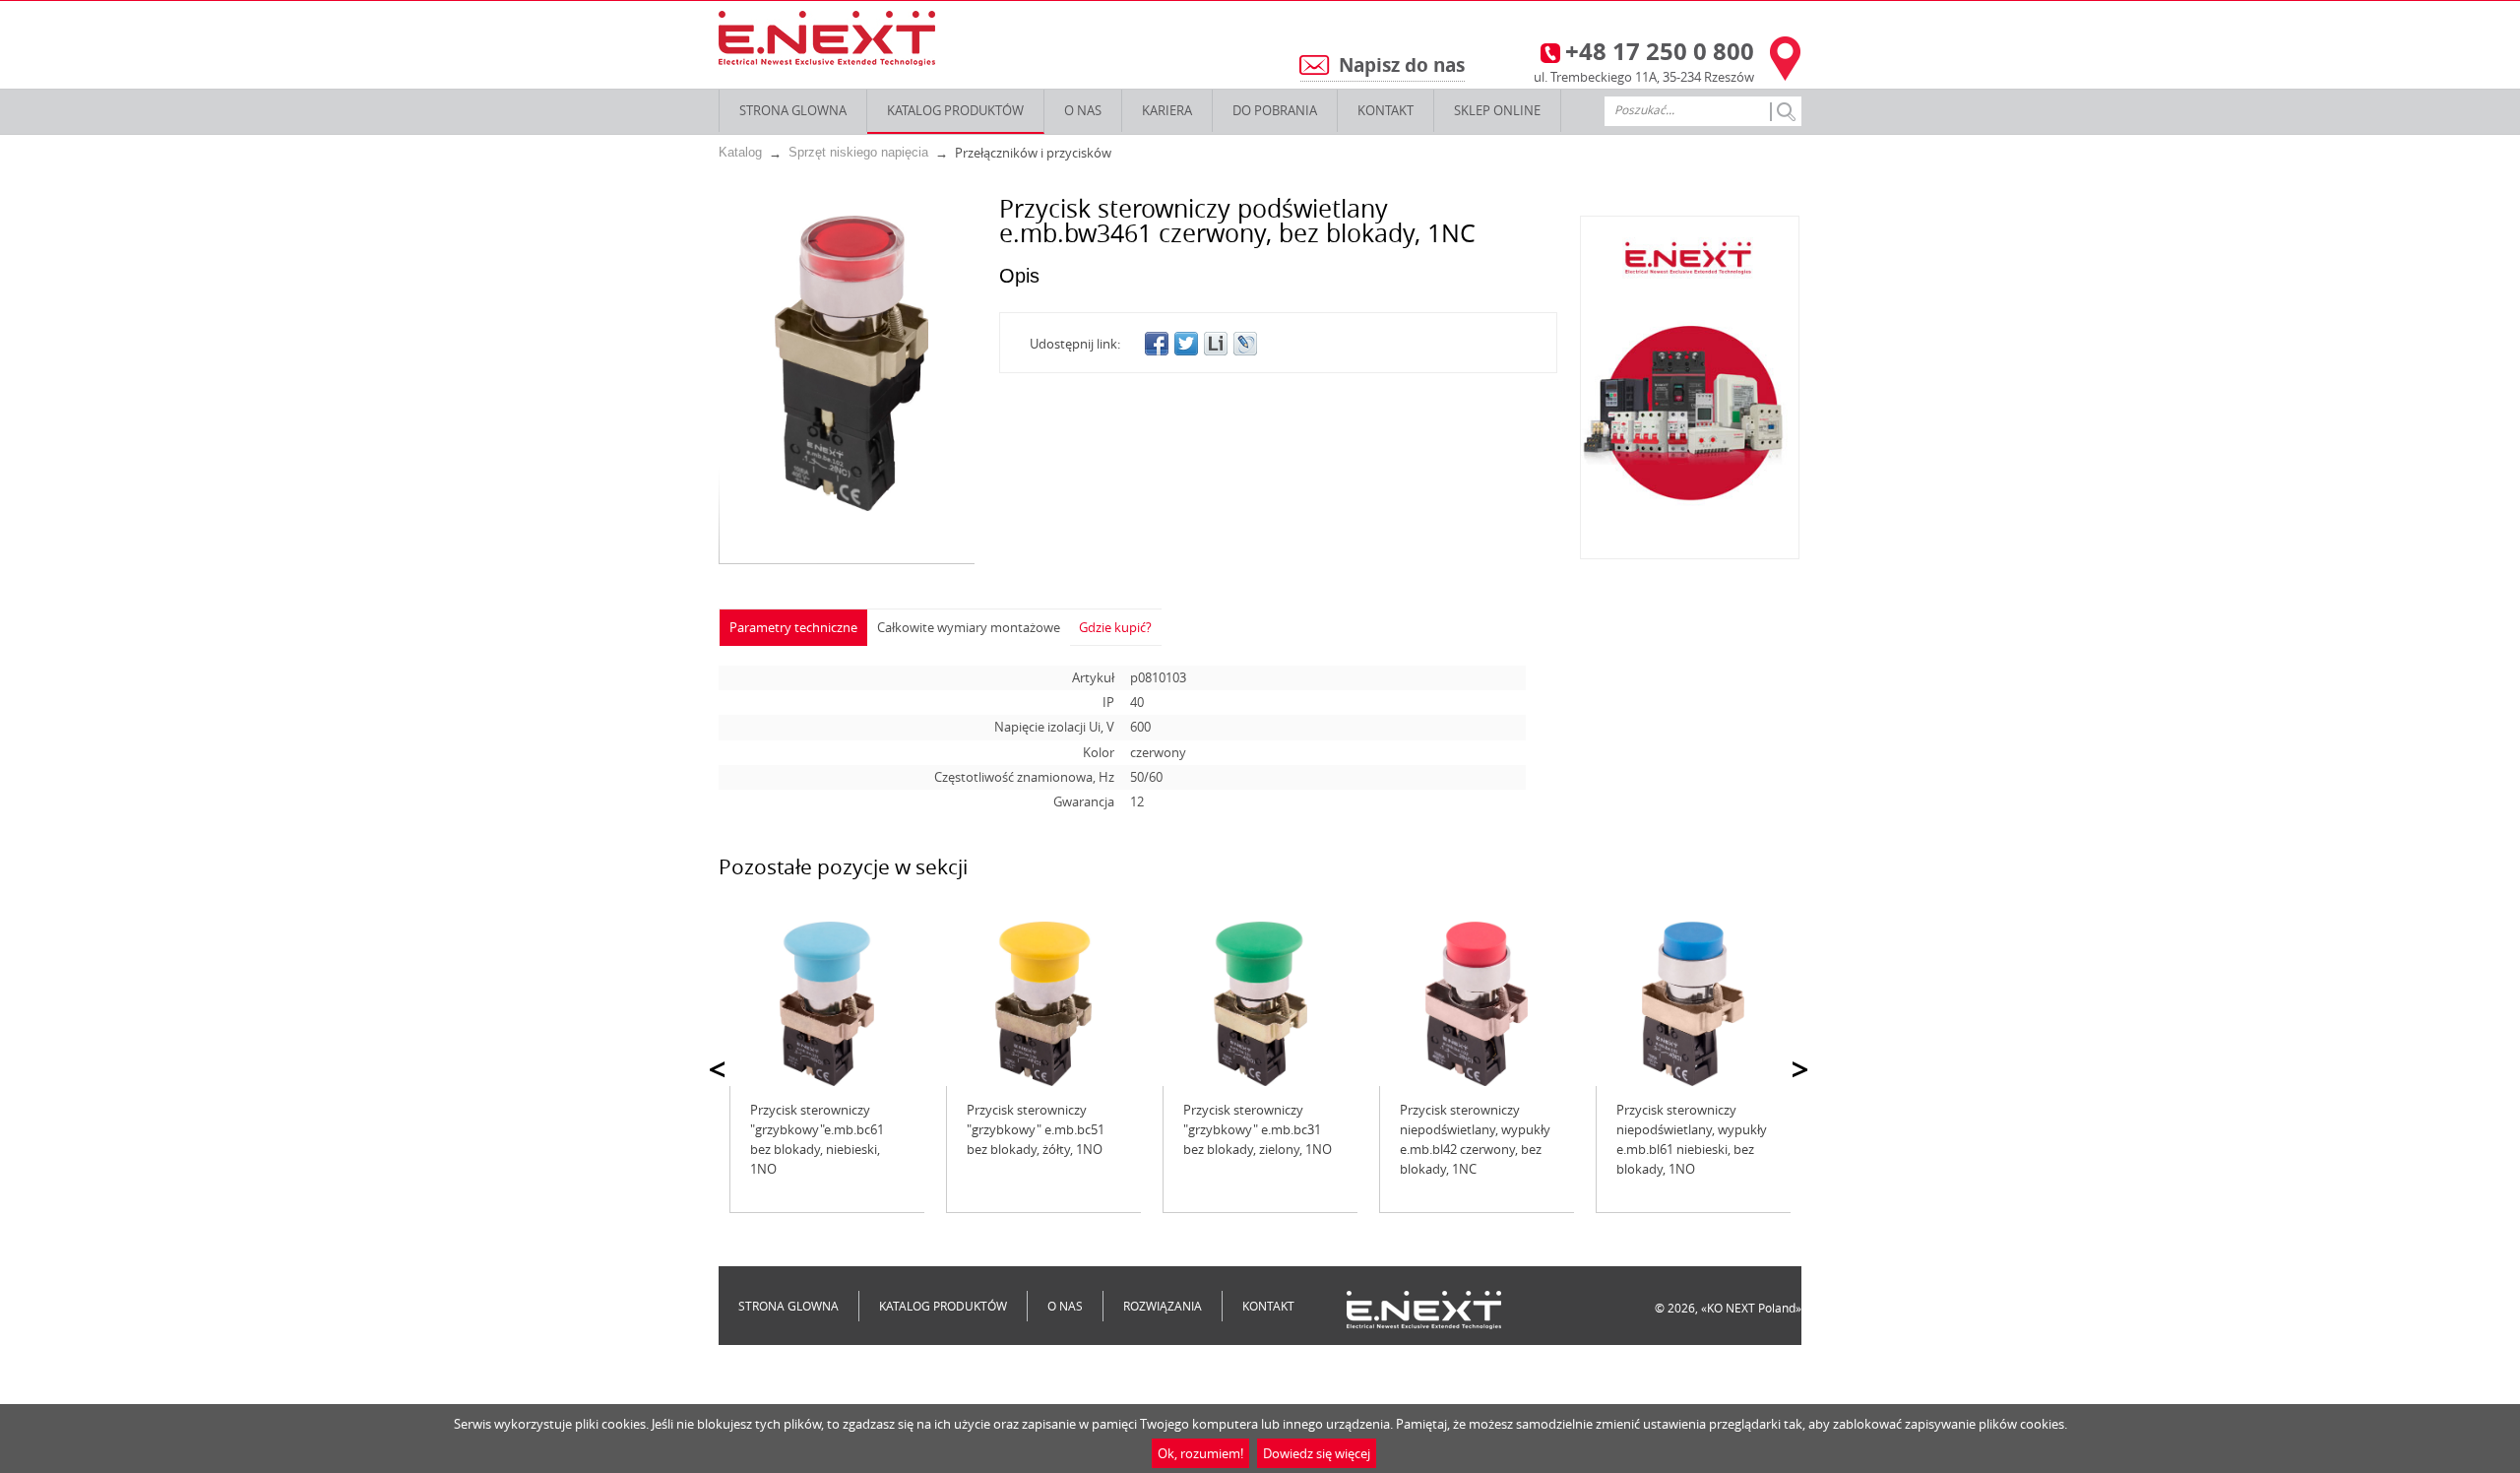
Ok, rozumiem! (1200, 1453)
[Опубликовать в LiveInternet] (1216, 344)
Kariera (1167, 110)
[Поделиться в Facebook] (1157, 344)
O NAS (1083, 110)
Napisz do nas (1402, 65)
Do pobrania (1275, 110)
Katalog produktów (955, 110)
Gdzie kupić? (1115, 627)
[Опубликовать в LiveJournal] (1245, 344)
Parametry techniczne (793, 627)
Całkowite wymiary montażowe (969, 627)
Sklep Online (1497, 110)
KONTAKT (1386, 110)
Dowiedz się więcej (1317, 1453)
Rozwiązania (1163, 1306)
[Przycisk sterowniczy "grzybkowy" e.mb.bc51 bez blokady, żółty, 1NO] (1043, 1004)
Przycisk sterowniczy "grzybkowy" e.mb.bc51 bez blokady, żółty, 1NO (1036, 1129)
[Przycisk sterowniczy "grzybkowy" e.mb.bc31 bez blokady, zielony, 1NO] (1260, 1004)
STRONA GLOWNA (793, 110)
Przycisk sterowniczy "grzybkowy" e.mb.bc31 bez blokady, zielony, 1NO (1258, 1129)
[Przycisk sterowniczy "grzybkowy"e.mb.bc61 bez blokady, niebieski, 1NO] (827, 1004)
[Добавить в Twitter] (1186, 344)
